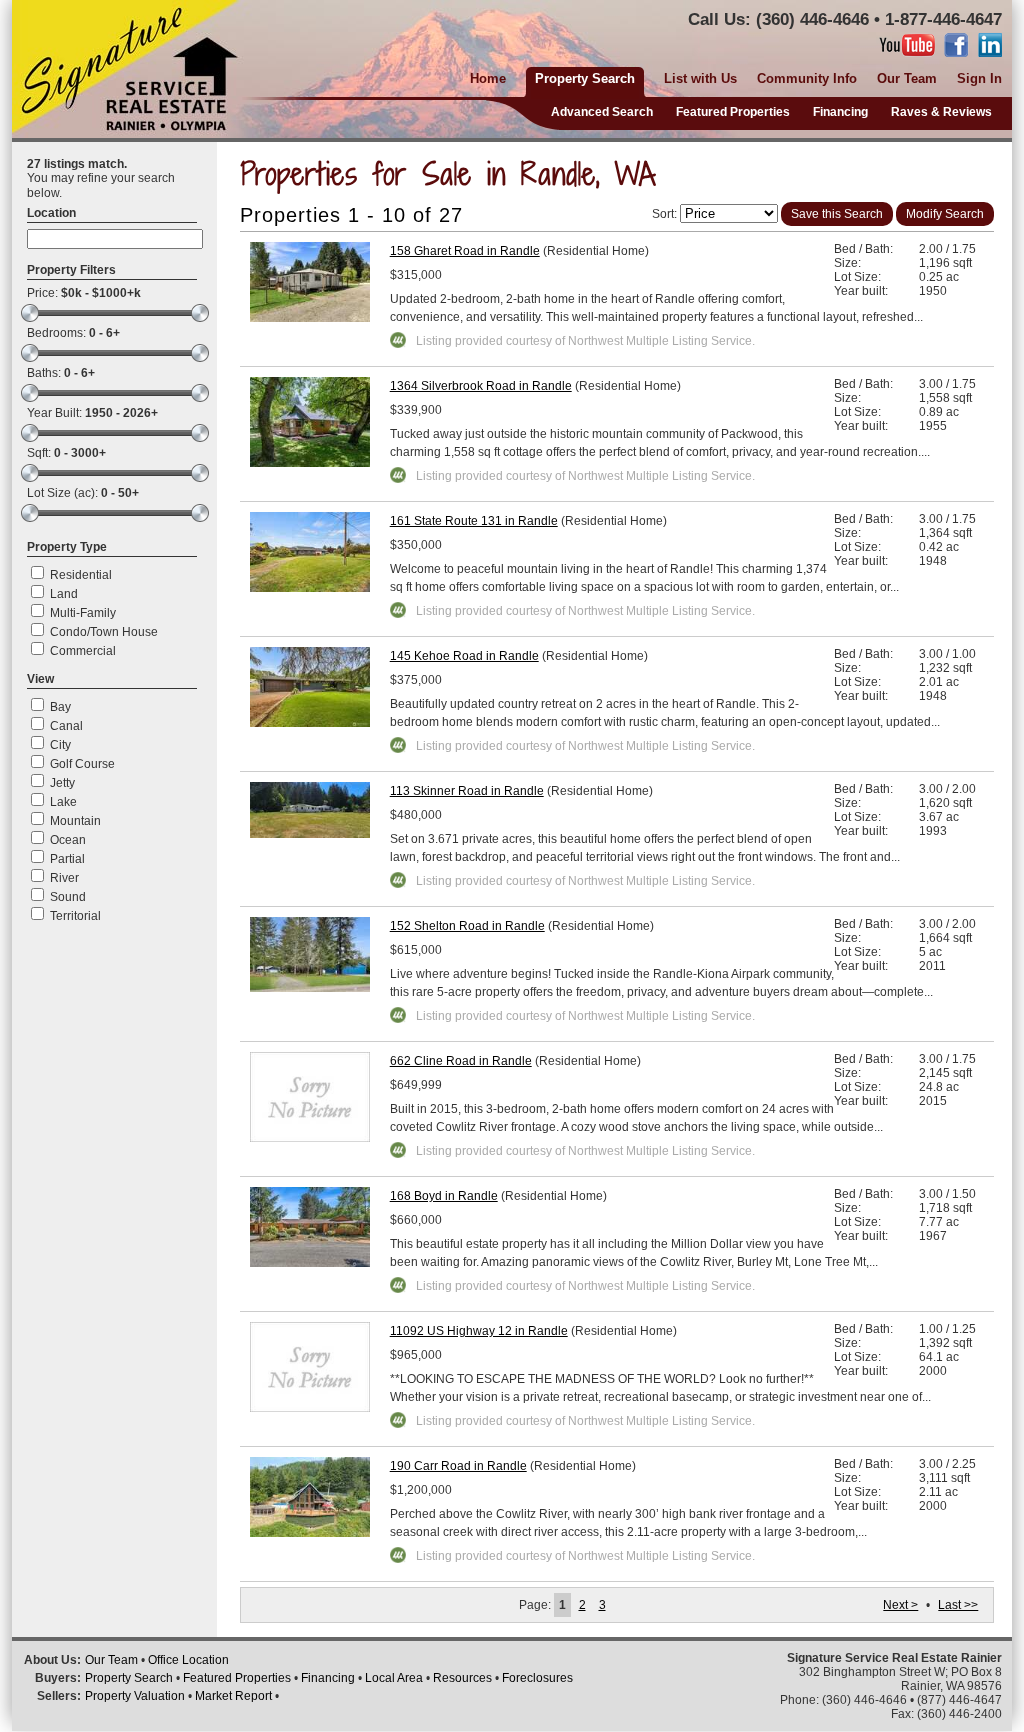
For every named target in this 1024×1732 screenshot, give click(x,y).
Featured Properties (733, 112)
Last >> (958, 1605)
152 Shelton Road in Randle (467, 926)
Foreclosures (537, 1678)
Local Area (394, 1678)
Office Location (188, 1660)
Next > (900, 1605)
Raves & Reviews (941, 112)
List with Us (700, 78)
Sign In (979, 78)
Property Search (129, 1678)
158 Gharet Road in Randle (465, 251)
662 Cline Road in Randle (461, 1061)
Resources (462, 1678)
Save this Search (837, 214)
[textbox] (115, 239)
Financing (840, 112)
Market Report (233, 1696)
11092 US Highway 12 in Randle (479, 1331)
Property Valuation (135, 1696)
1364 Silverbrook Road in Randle (481, 386)
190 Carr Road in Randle (458, 1466)
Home (488, 78)
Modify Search (945, 214)
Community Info (807, 78)
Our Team (907, 78)
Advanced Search (602, 112)
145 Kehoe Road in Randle (464, 656)
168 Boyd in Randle (444, 1196)
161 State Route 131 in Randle (474, 521)
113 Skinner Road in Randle (467, 791)
